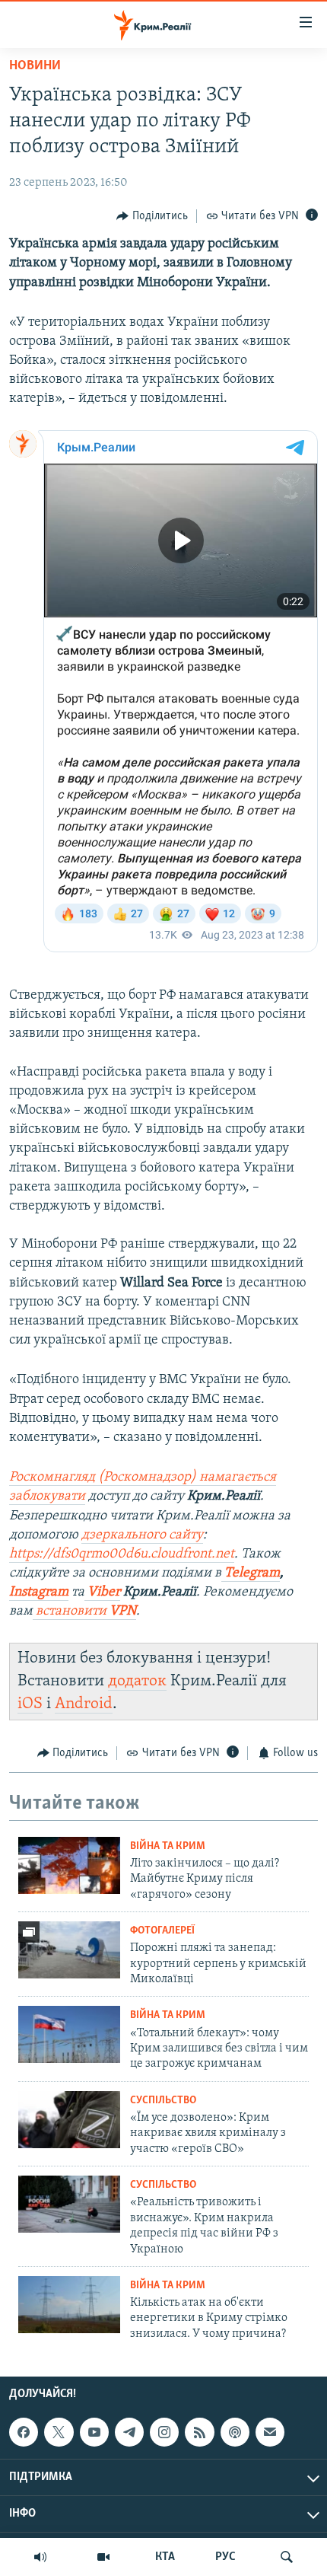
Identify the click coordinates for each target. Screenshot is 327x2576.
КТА (165, 2557)
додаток (137, 1681)
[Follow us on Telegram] (129, 2432)
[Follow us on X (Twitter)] (59, 2432)
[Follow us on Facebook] (24, 2432)
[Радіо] (40, 2557)
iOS (30, 1704)
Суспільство (163, 2101)
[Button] (152, 216)
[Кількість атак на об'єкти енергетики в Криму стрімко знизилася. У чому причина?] (69, 2305)
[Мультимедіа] (103, 2557)
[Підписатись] (270, 2432)
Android (84, 1704)
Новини (35, 66)
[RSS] (199, 2432)
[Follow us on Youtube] (94, 2432)
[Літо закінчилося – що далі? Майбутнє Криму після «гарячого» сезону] (69, 1865)
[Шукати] (287, 2557)
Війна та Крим (168, 1846)
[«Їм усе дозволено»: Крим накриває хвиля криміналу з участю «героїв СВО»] (69, 2120)
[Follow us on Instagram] (164, 2432)
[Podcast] (235, 2432)
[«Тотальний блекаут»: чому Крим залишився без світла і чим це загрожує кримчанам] (69, 2034)
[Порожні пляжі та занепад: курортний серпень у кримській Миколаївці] (69, 1950)
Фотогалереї (162, 1931)
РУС (225, 2557)
